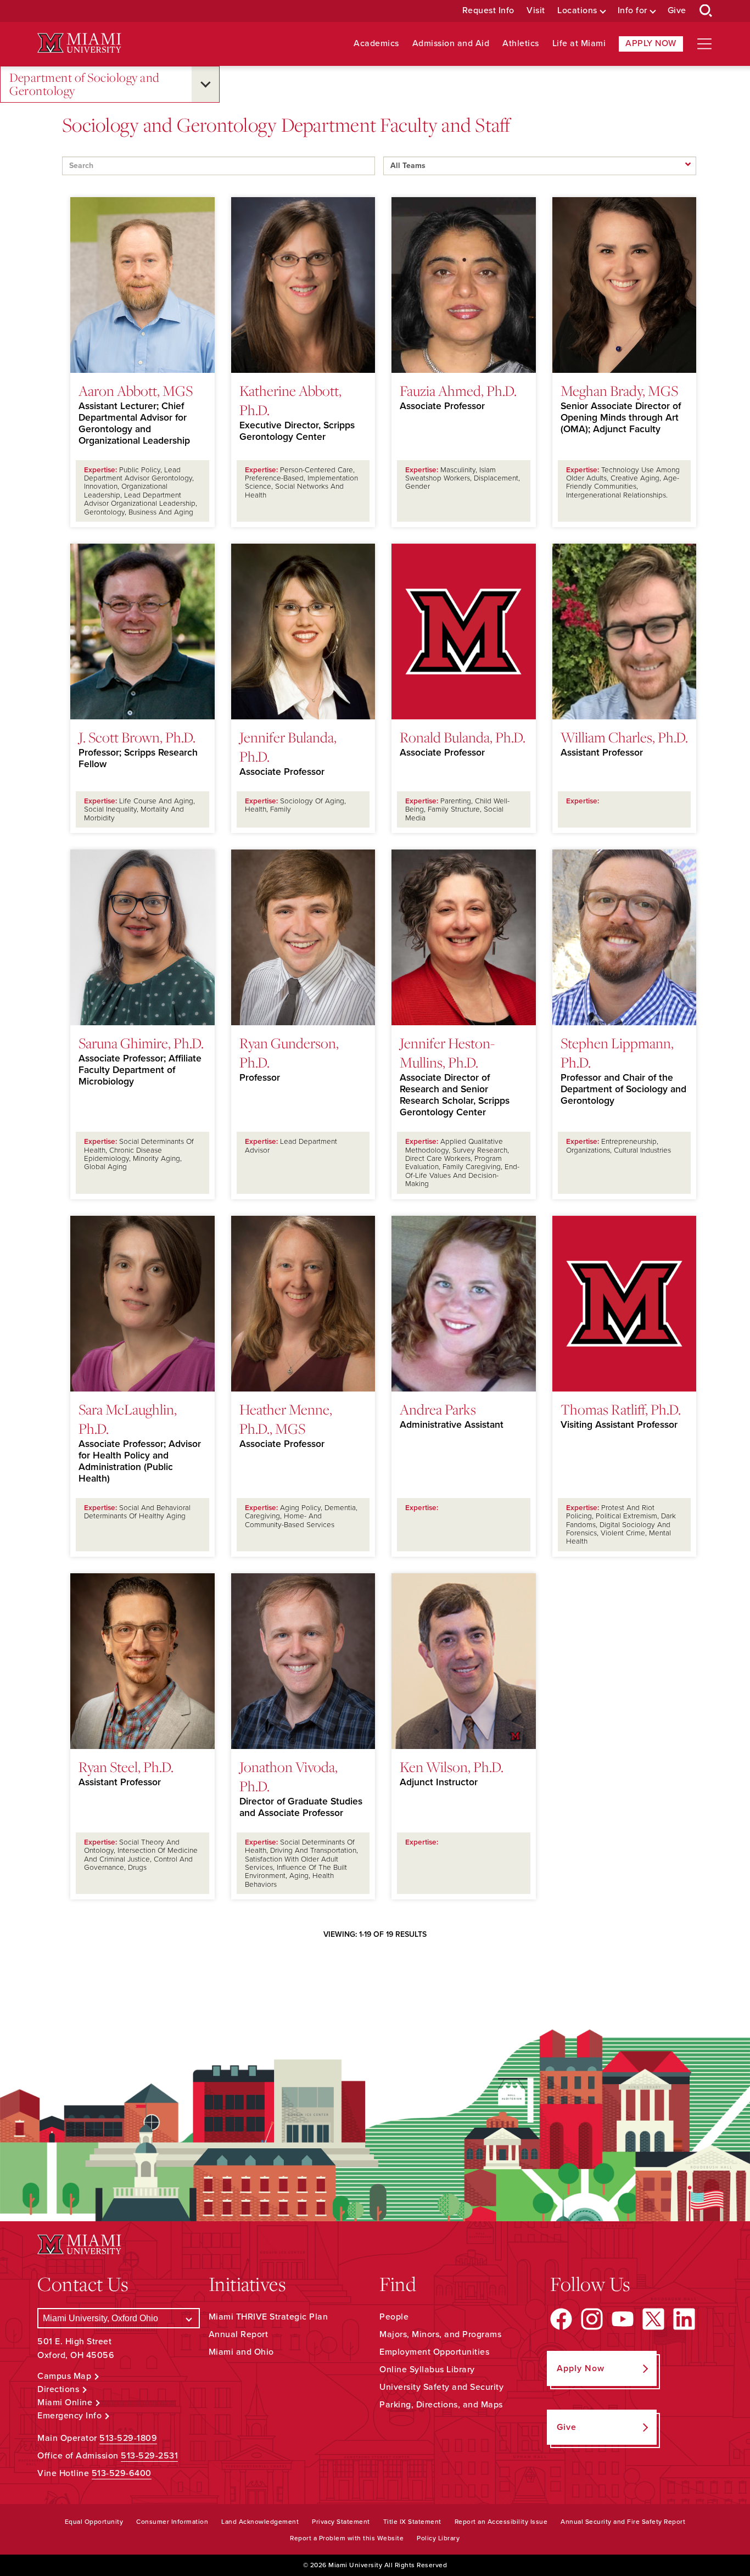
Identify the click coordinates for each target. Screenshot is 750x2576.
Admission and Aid (451, 44)
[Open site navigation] (704, 44)
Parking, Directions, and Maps (441, 2405)
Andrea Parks (438, 1409)
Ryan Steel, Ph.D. (126, 1767)
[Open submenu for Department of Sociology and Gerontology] (205, 84)
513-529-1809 (128, 2438)
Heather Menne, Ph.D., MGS (286, 1419)
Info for (633, 11)
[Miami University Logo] (79, 43)
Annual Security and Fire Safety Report (623, 2522)
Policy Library (438, 2538)
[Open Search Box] (706, 11)
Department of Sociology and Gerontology (85, 84)
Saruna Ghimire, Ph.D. (141, 1043)
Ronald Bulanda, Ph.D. (463, 737)
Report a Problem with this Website (347, 2538)
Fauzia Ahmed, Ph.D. (458, 390)
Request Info (488, 11)
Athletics (521, 44)
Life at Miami (579, 44)
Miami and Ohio (241, 2352)
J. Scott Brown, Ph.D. (137, 737)
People (394, 2317)
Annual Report (239, 2334)
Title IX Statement (412, 2522)
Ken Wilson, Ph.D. (452, 1767)
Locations (577, 11)
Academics (376, 44)
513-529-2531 (149, 2456)
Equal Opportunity (94, 2522)
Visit (536, 11)
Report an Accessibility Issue (501, 2522)
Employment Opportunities (434, 2352)
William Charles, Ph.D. (624, 737)
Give (677, 11)
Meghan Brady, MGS (619, 390)
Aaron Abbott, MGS (136, 390)
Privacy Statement (341, 2522)
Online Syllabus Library (427, 2370)
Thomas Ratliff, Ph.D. (621, 1409)
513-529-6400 (122, 2473)
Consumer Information (172, 2522)
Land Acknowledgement (260, 2522)
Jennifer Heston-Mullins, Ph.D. (447, 1052)
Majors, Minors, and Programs (440, 2334)
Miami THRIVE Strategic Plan (268, 2317)
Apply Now (651, 43)
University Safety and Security (441, 2387)
